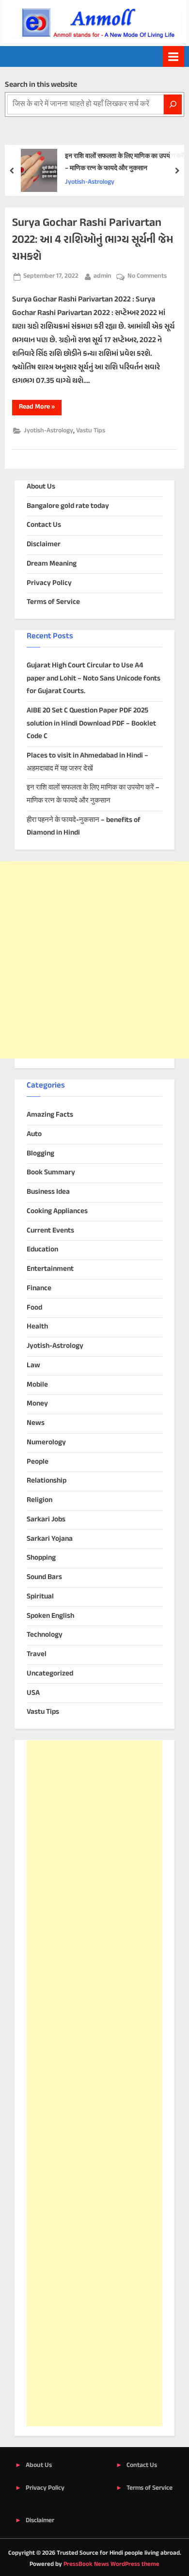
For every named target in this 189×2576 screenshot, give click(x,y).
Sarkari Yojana (50, 1539)
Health (37, 1327)
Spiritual (40, 1597)
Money (37, 1404)
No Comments (147, 277)
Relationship (47, 1481)
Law (33, 1366)
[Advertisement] (94, 960)
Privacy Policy (49, 583)
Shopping (41, 1558)
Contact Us (44, 525)
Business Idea (48, 1192)
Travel (37, 1654)
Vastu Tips (91, 431)
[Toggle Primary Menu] (173, 56)
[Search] (173, 104)
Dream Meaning (52, 564)
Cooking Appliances (57, 1211)
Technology (45, 1635)
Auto (34, 1134)
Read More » (40, 408)
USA (33, 1693)
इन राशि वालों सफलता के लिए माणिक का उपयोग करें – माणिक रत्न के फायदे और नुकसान (125, 163)
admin (102, 276)
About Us (41, 487)
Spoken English (50, 1616)
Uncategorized (50, 1674)
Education (42, 1250)
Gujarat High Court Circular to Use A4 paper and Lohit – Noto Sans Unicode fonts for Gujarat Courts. (94, 679)
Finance (39, 1288)
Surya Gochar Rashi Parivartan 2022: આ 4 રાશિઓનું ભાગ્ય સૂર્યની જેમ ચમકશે (93, 240)
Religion (39, 1500)
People (38, 1462)
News (36, 1423)
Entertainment (50, 1269)
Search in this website (41, 85)
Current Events (50, 1231)
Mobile (37, 1385)
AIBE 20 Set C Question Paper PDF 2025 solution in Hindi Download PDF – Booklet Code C (91, 724)
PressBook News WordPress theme (111, 2564)
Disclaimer (44, 545)
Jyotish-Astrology (90, 182)
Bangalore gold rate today (68, 506)
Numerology (46, 1443)
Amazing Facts (50, 1115)
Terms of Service (53, 602)
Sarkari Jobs (46, 1520)
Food (34, 1308)
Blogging (40, 1154)
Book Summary (51, 1173)
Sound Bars (44, 1577)
